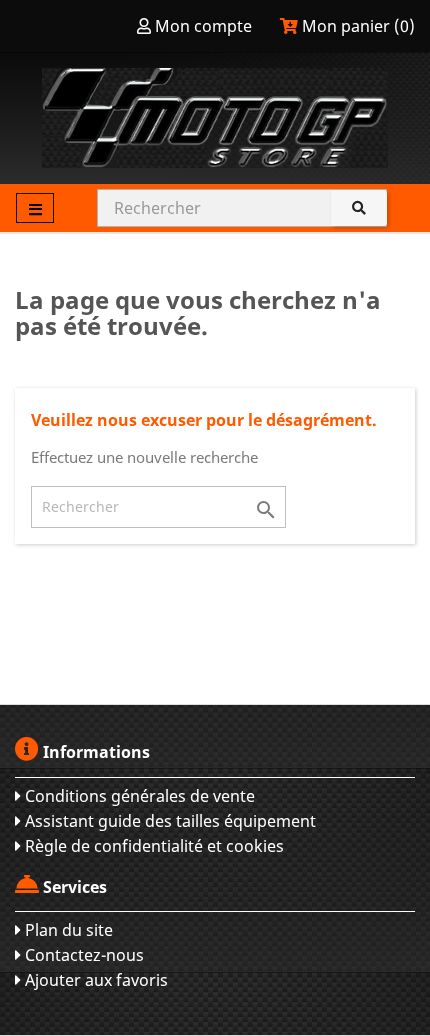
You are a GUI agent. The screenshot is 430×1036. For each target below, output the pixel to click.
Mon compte (203, 26)
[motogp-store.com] (215, 118)
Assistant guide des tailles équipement (168, 821)
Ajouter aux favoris (94, 980)
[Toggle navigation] (35, 208)
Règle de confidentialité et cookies (152, 846)
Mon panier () (356, 26)
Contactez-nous (82, 955)
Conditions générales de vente (138, 796)
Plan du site (67, 930)
